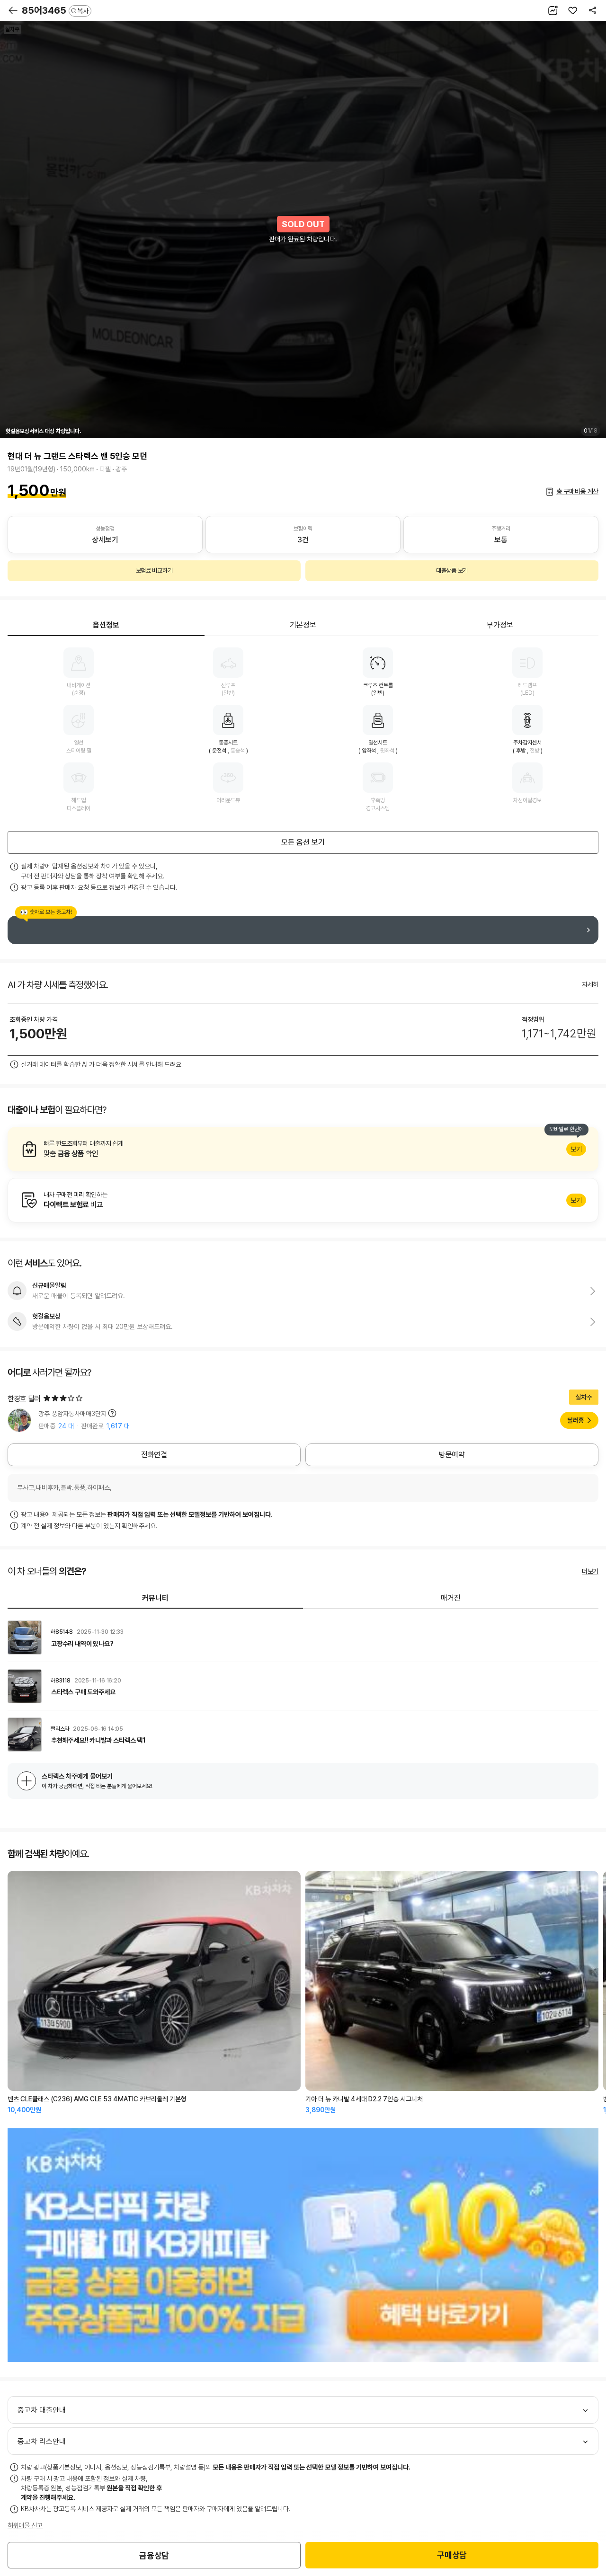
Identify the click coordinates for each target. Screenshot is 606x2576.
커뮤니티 (155, 1598)
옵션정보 (106, 625)
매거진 (451, 1598)
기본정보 (303, 625)
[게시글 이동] (303, 1638)
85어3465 (55, 10)
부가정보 (500, 625)
